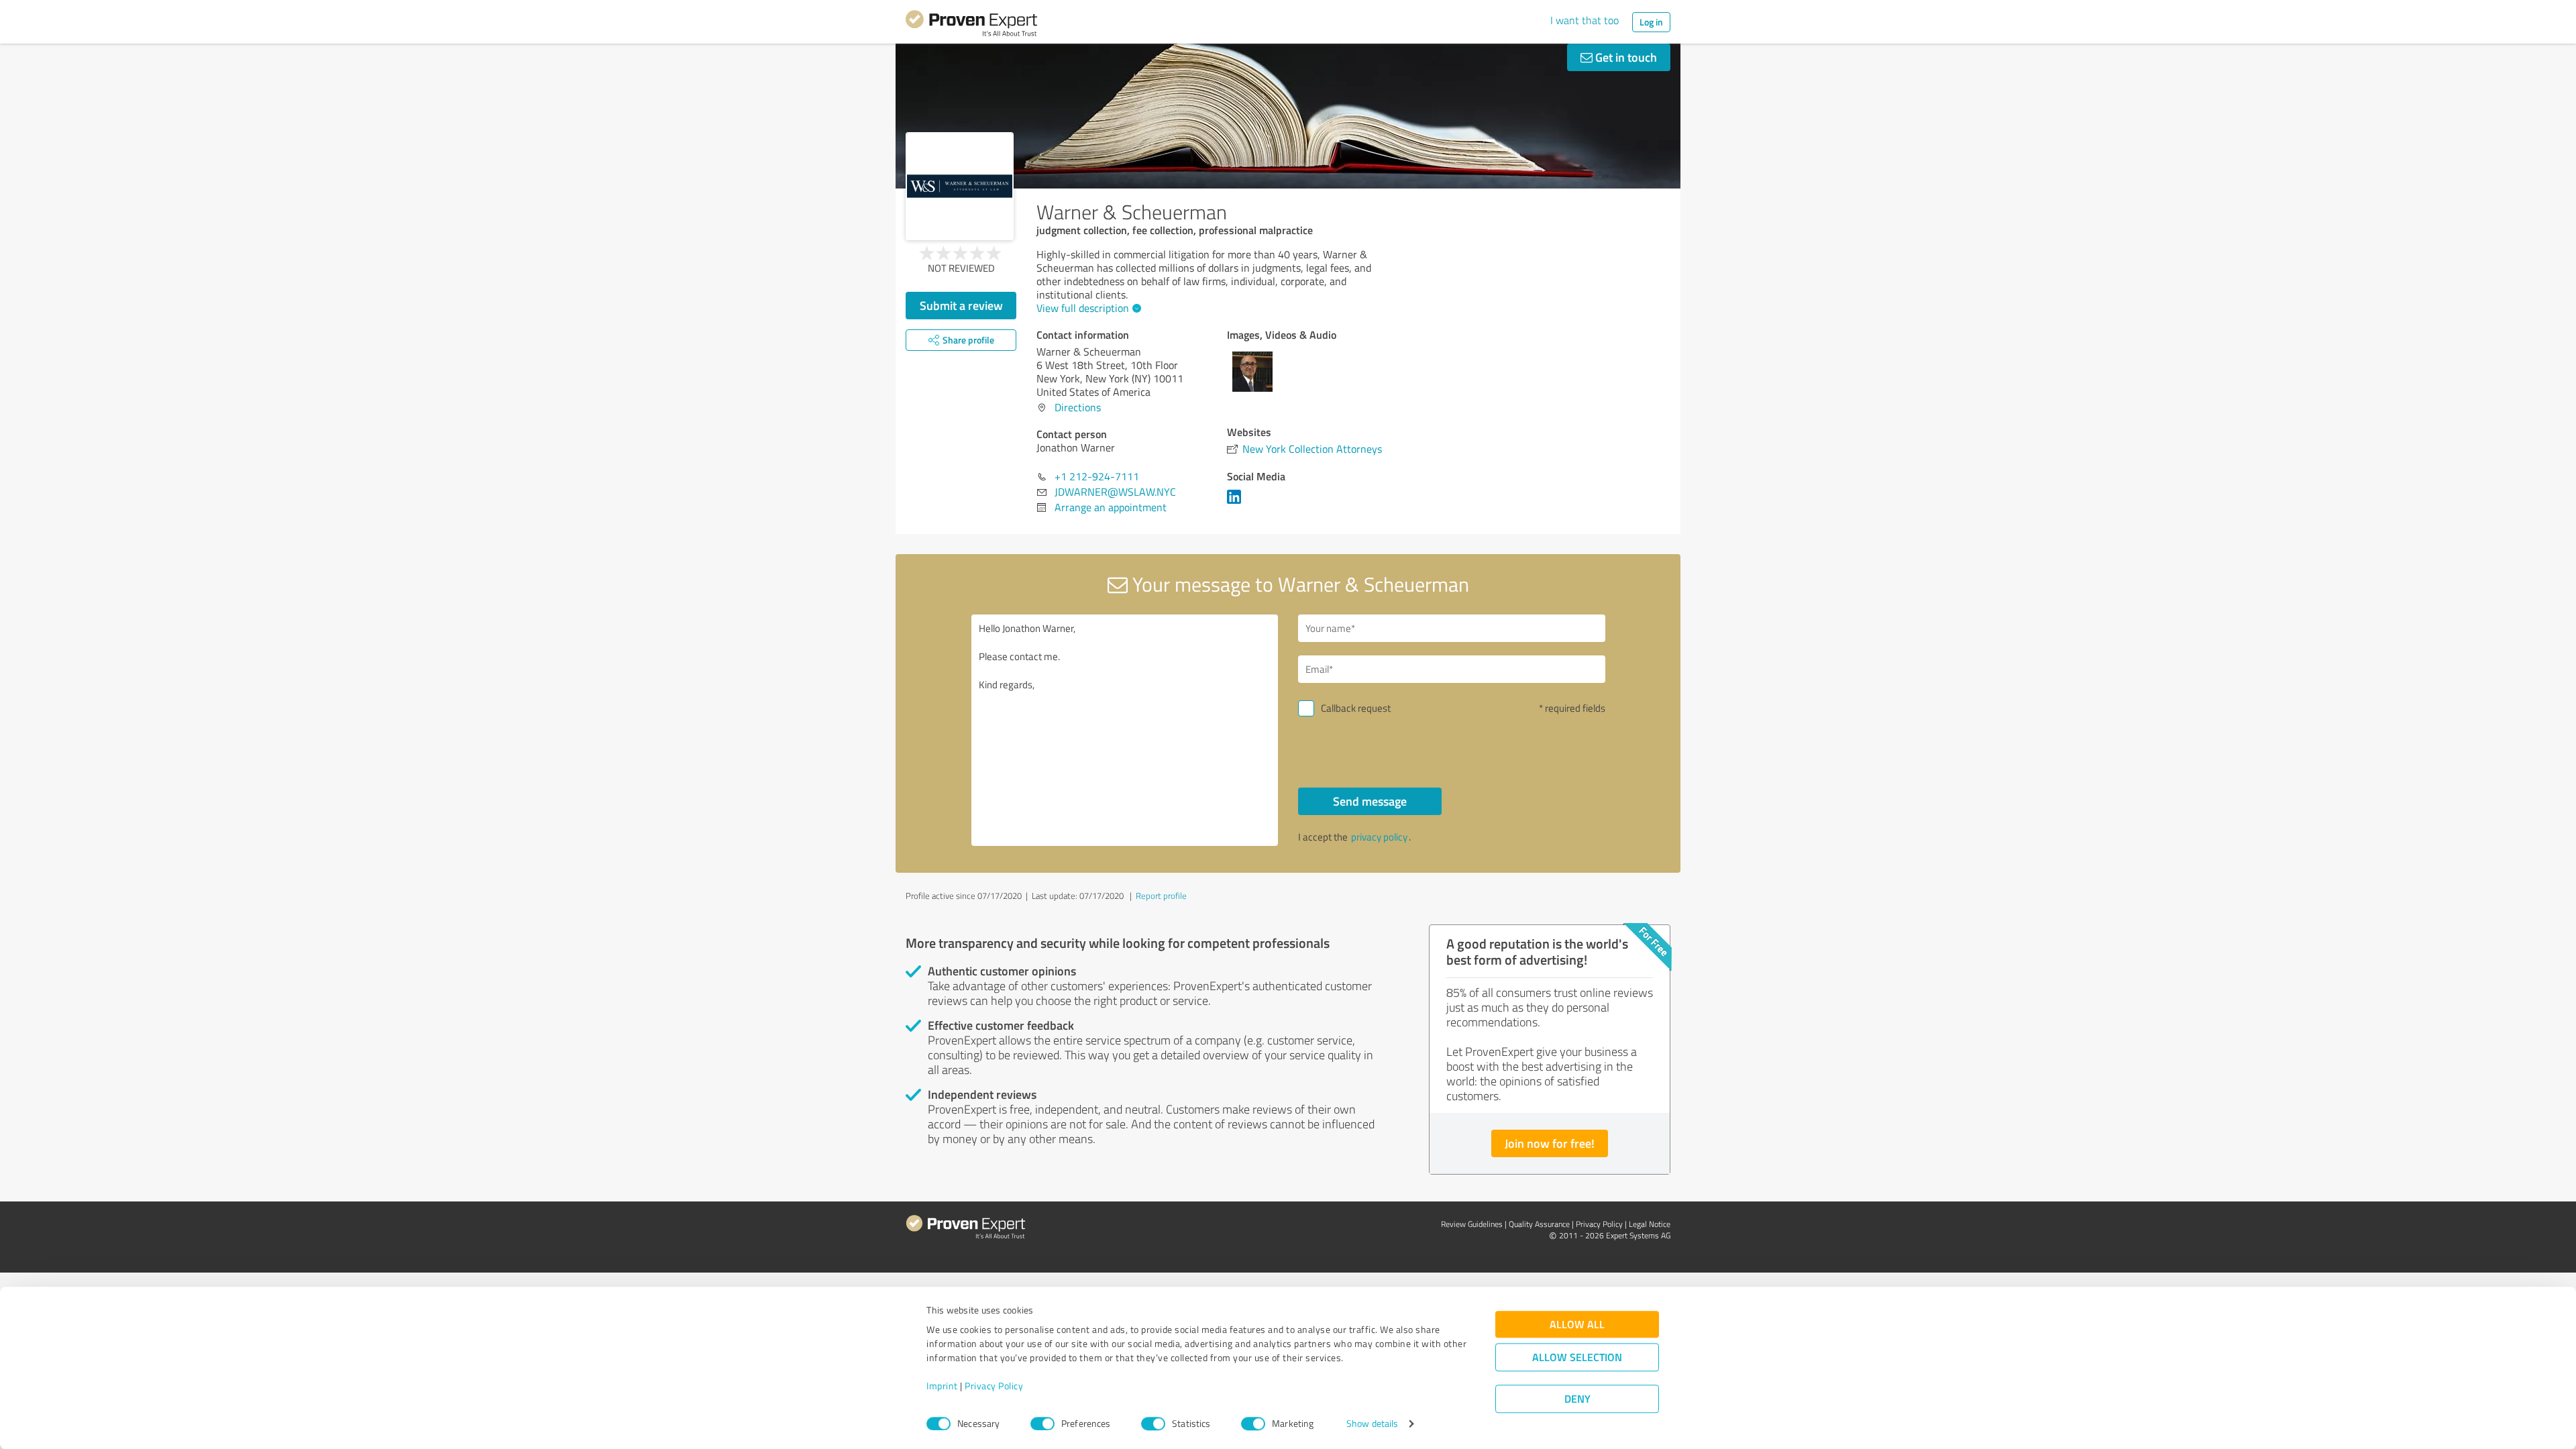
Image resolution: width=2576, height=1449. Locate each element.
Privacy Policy (994, 1386)
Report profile (1161, 896)
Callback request (1356, 708)
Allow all (1577, 1325)
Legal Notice (1650, 1224)
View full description (1083, 308)
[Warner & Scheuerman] (960, 186)
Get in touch (1625, 57)
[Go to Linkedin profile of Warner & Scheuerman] (1237, 503)
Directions (1078, 407)
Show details (1372, 1424)
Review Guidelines (1472, 1224)
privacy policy (1379, 837)
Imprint (942, 1386)
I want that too (1585, 20)
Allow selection (1577, 1357)
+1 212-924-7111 (1097, 476)
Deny (1577, 1399)
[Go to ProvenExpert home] (971, 25)
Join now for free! (1550, 1143)
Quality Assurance (1539, 1224)
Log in (1651, 22)
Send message (1370, 801)
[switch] (1042, 1424)
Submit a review (961, 305)
